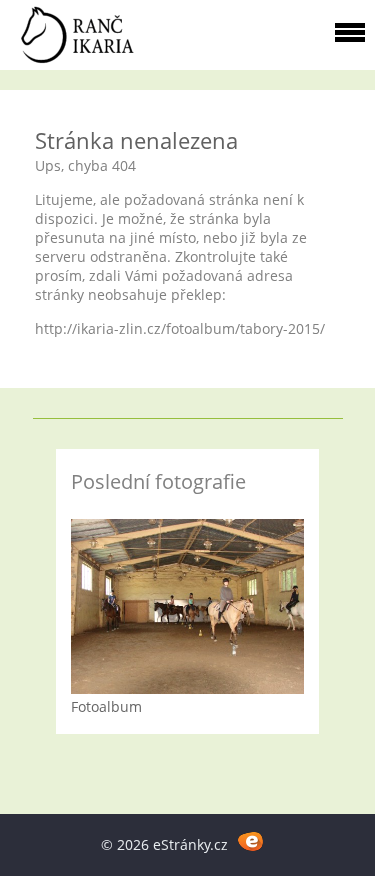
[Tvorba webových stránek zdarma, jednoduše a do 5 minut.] (251, 841)
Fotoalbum (106, 706)
